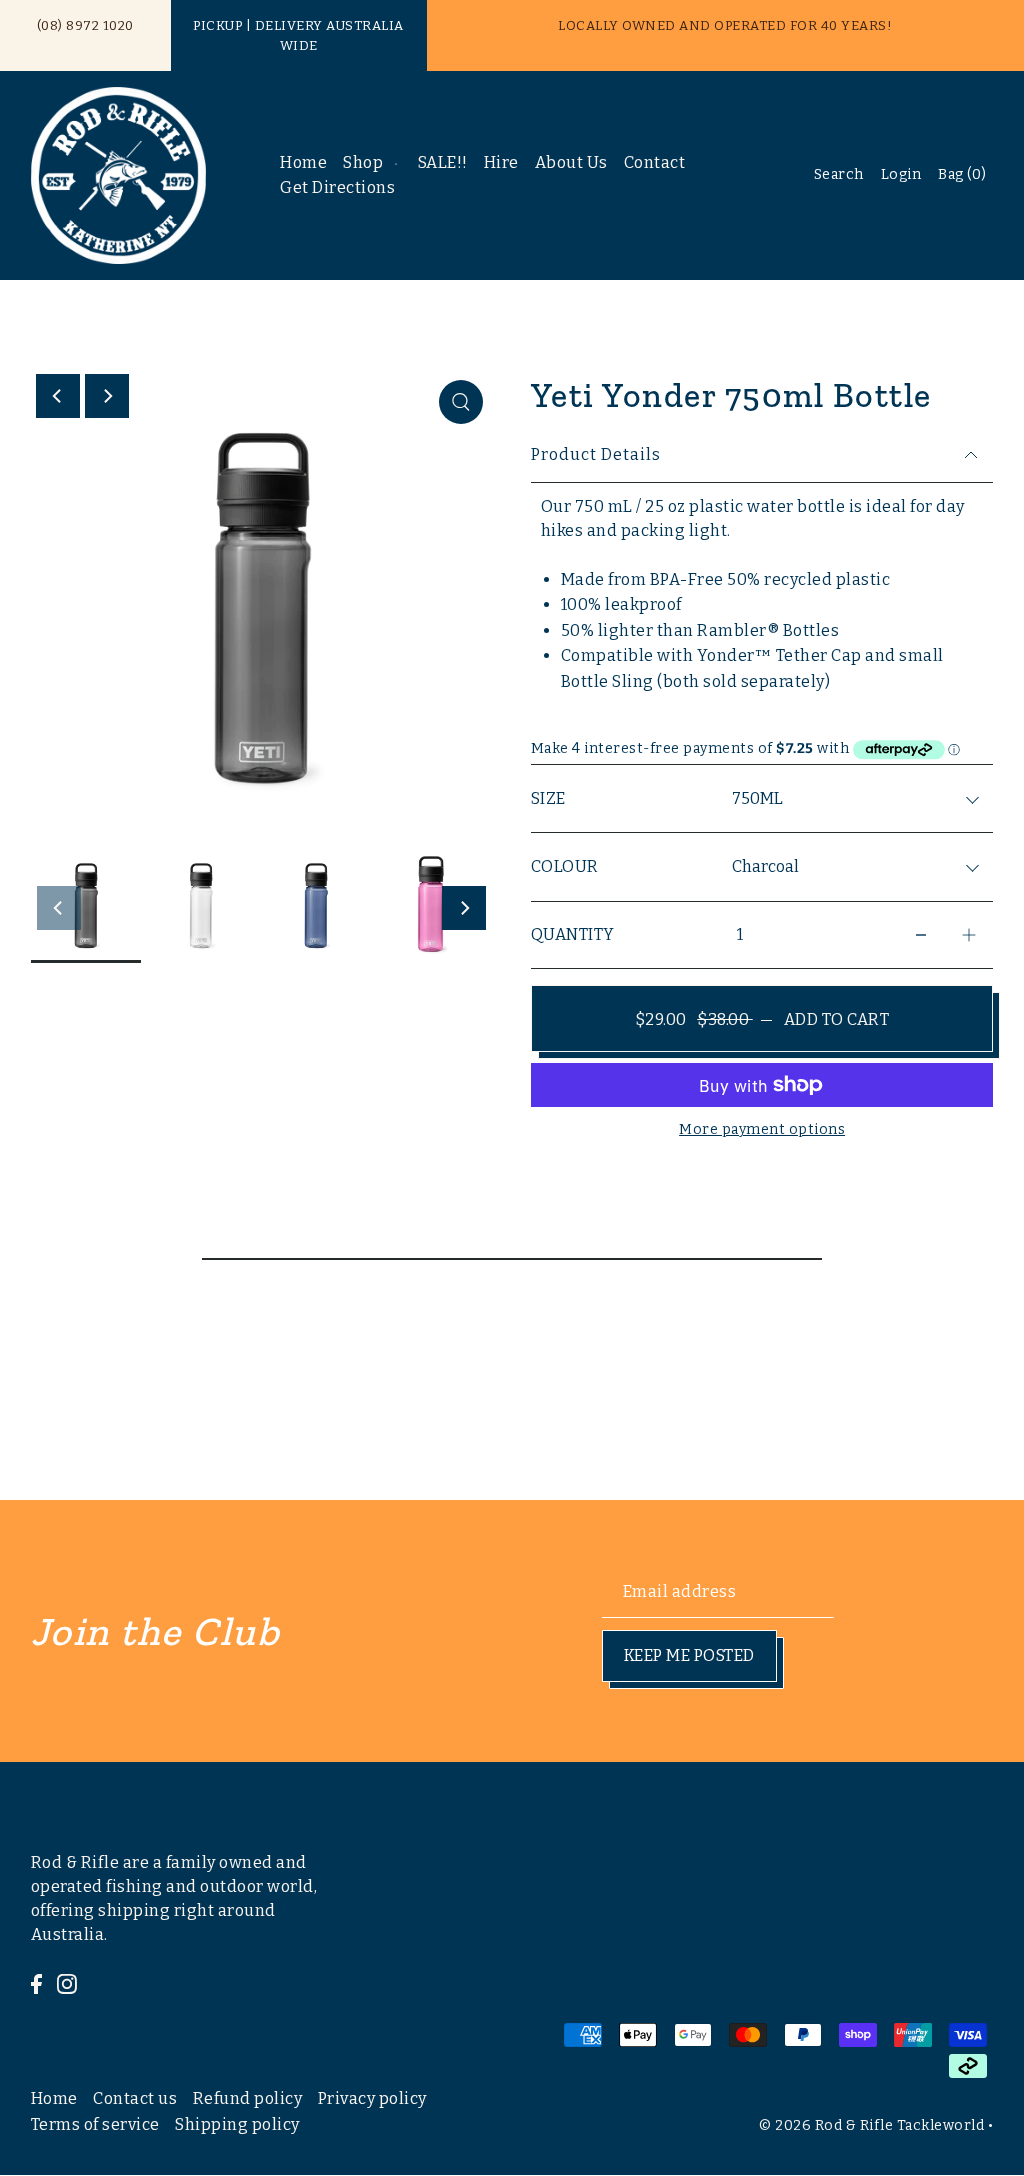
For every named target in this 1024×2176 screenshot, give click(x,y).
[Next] (107, 396)
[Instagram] (67, 1983)
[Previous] (58, 396)
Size (548, 798)
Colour (565, 866)
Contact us (135, 2098)
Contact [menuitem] (655, 162)
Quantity (573, 934)
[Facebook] (36, 1983)
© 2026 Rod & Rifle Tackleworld (871, 2125)
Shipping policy (237, 2124)
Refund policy (248, 2098)
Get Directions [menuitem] (337, 187)
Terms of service (95, 2124)
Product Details (596, 454)
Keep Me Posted (689, 1655)
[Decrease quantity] (921, 935)
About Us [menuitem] (571, 162)
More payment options (762, 1129)
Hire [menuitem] (501, 162)
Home (54, 2098)
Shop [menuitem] (363, 162)
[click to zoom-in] (461, 402)
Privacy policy (372, 2098)
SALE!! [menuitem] (443, 162)
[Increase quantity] (969, 935)
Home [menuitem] (303, 162)
